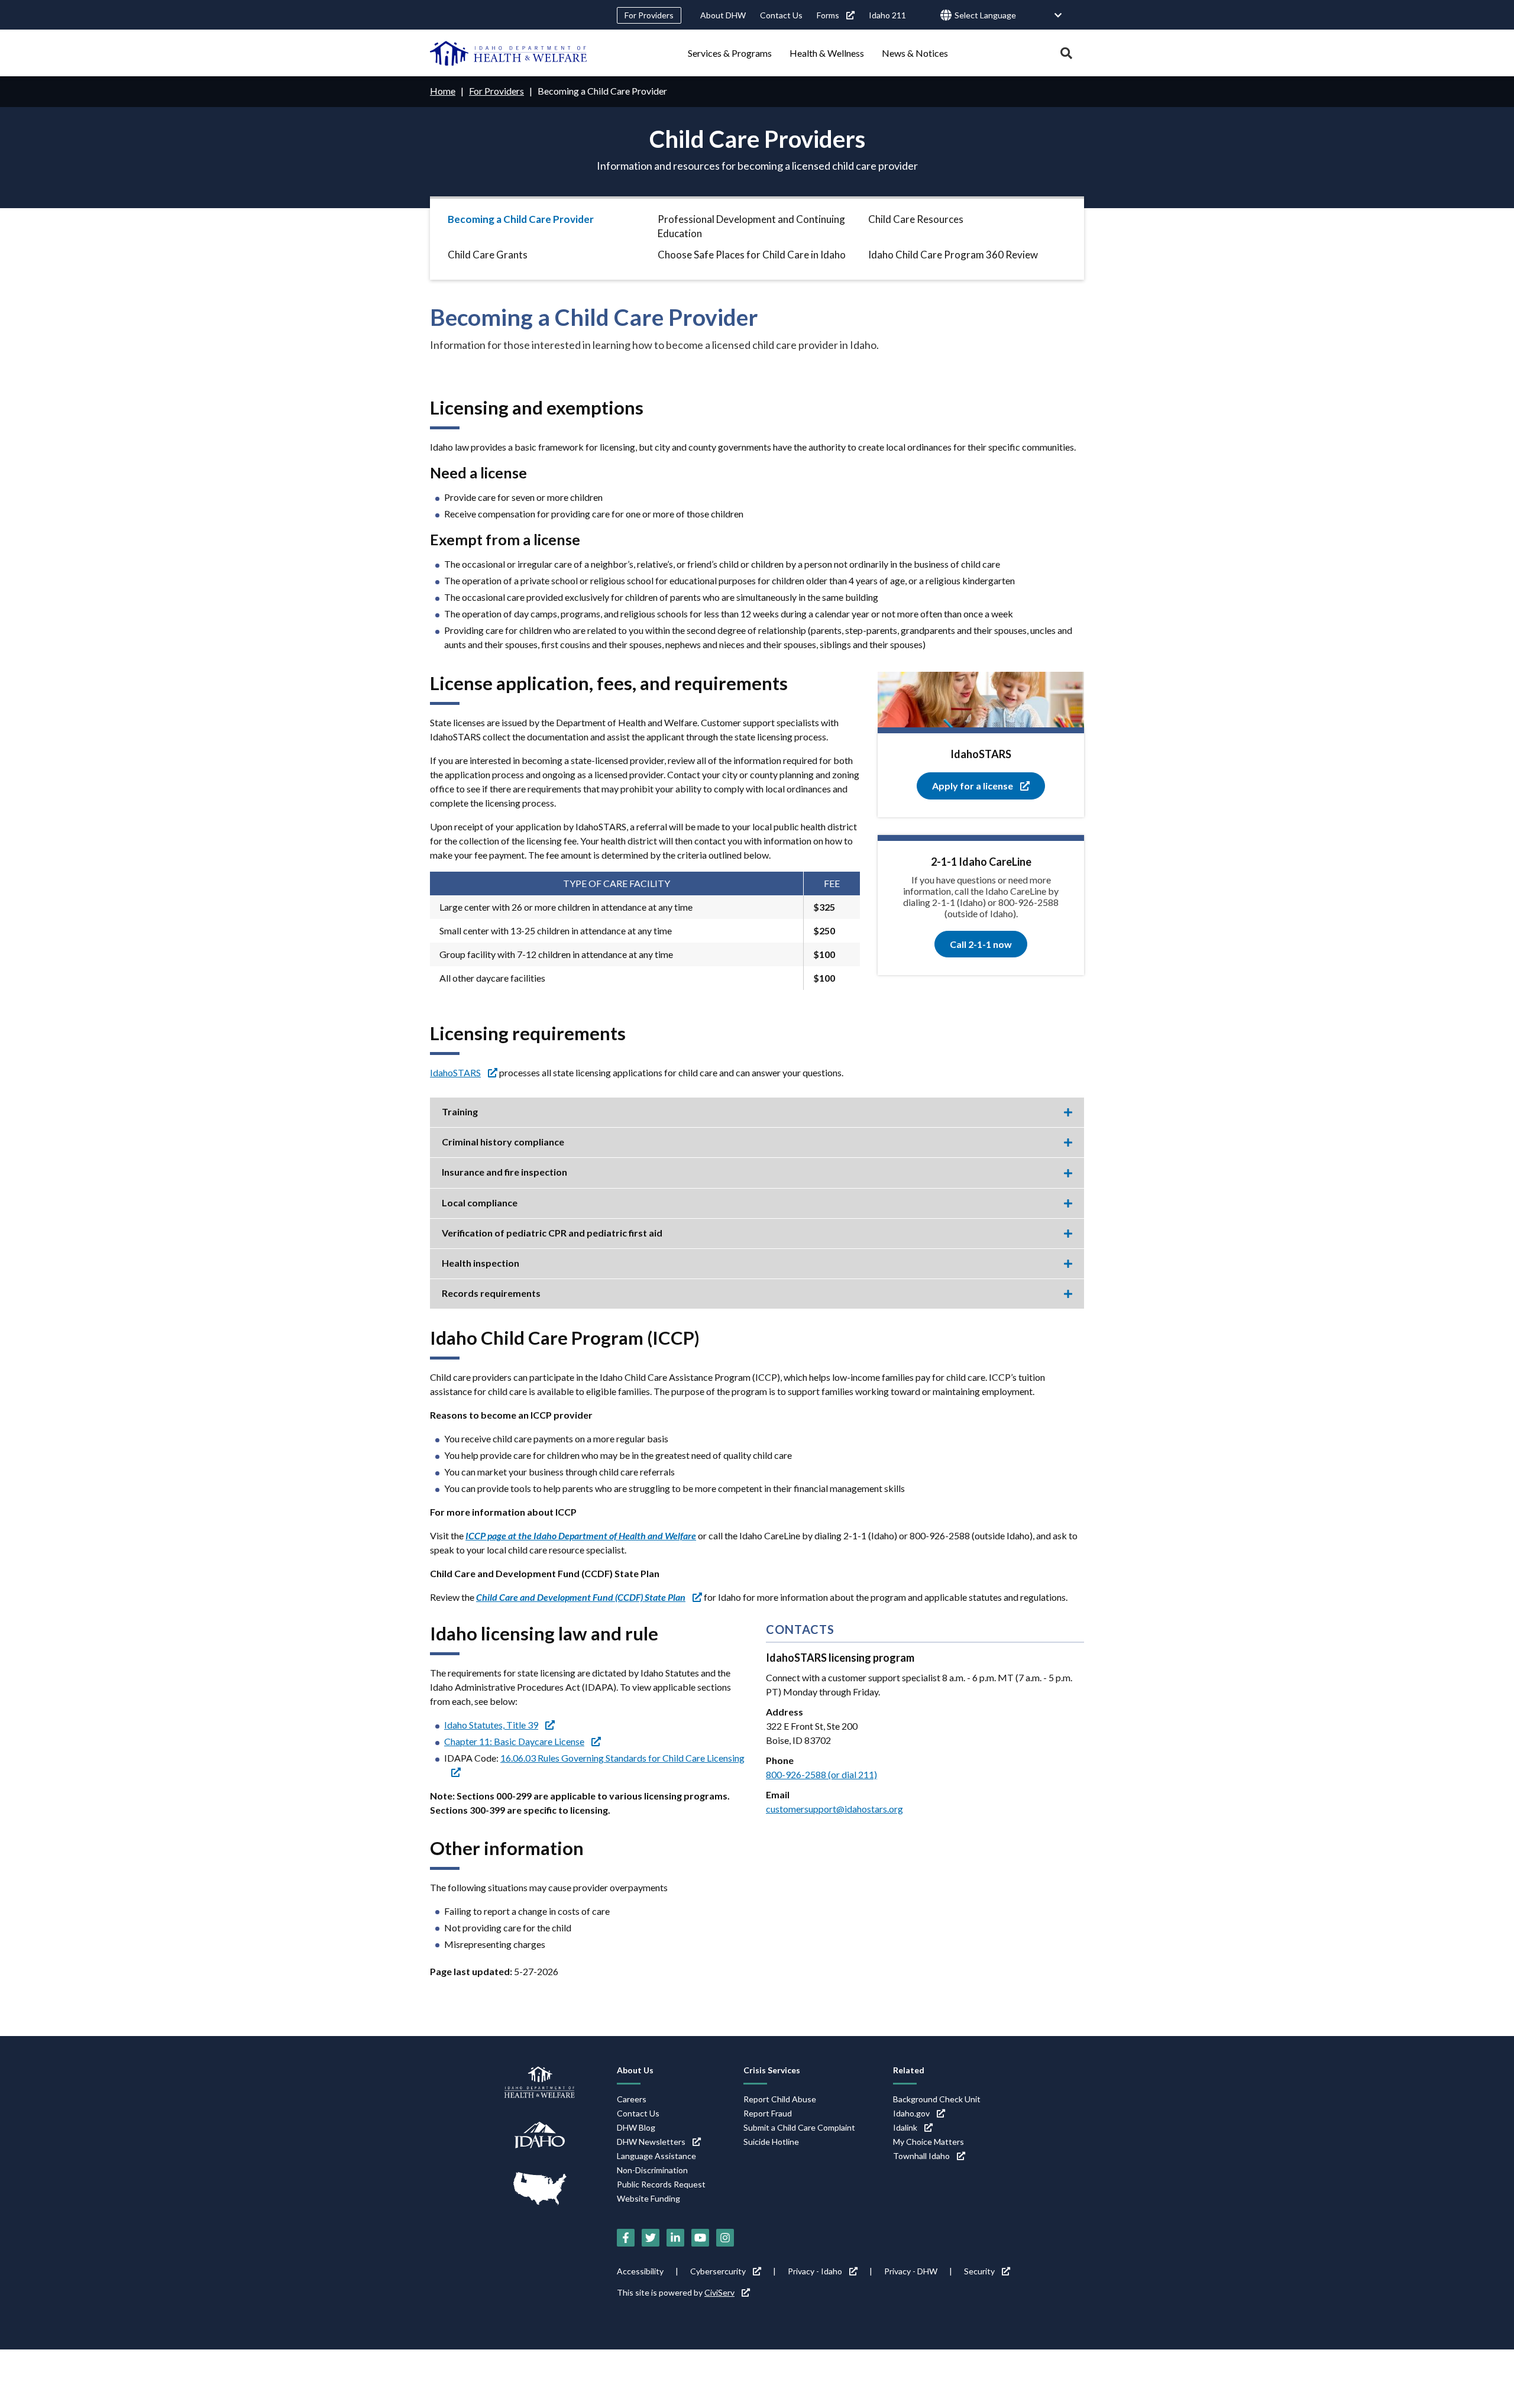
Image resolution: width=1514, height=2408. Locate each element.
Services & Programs (730, 53)
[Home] (509, 53)
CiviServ (719, 2292)
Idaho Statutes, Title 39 (491, 1725)
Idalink (905, 2127)
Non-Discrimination (652, 2170)
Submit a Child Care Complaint (799, 2127)
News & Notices (915, 53)
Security (979, 2271)
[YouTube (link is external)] (700, 2238)
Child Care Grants (488, 255)
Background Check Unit (937, 2099)
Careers (632, 2099)
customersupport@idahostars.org (834, 1809)
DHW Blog (636, 2127)
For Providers (649, 15)
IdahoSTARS (455, 1072)
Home (443, 91)
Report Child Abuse (780, 2099)
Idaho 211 (887, 15)
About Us (635, 2070)
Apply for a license (973, 786)
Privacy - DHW (911, 2271)
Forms (828, 15)
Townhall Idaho (921, 2156)
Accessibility (640, 2271)
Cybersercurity (718, 2271)
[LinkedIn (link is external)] (675, 2238)
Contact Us (781, 15)
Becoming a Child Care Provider (521, 219)
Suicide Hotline (771, 2142)
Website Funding (648, 2198)
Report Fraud (768, 2113)
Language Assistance (656, 2156)
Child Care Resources (916, 219)
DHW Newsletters (651, 2142)
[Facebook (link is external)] (626, 2238)
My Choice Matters (929, 2142)
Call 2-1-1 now (981, 944)
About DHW (723, 15)
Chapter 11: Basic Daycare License (514, 1741)
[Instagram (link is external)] (725, 2238)
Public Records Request (661, 2184)
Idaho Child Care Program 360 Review (953, 255)
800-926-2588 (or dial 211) (821, 1774)
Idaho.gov (911, 2113)
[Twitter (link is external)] (651, 2238)
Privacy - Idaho (815, 2271)
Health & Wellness (827, 53)
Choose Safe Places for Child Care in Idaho (752, 255)
